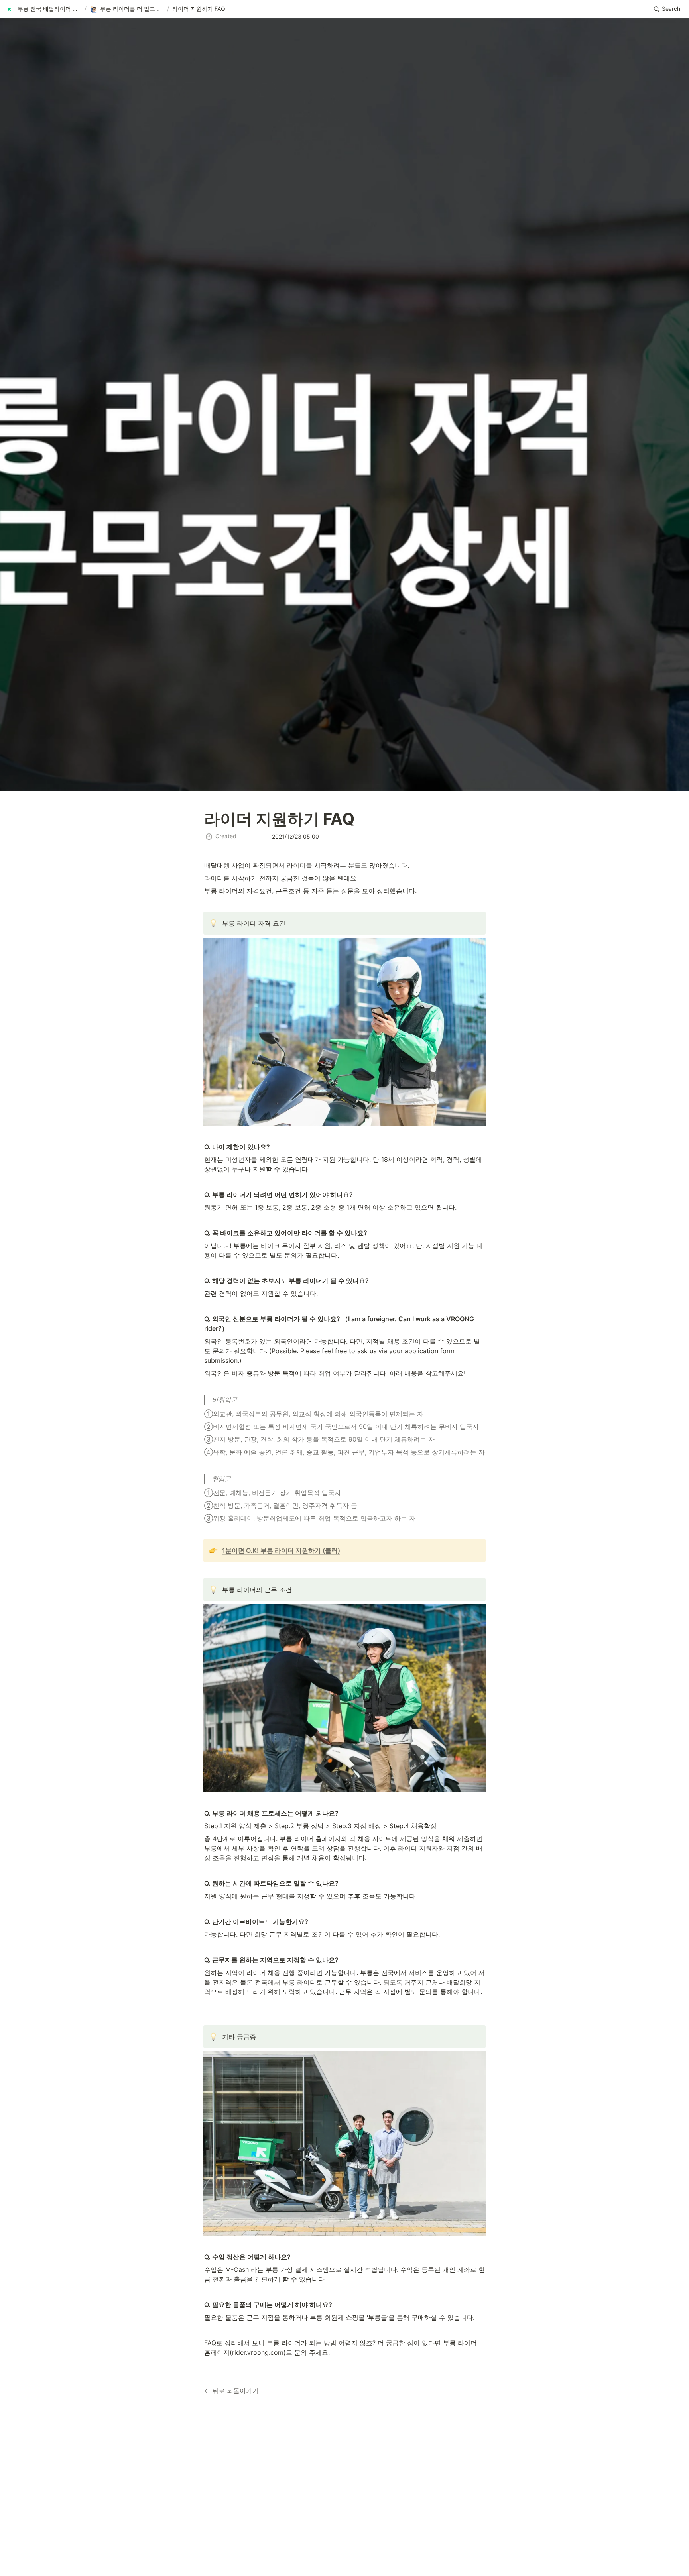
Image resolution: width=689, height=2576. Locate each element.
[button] (44, 9)
